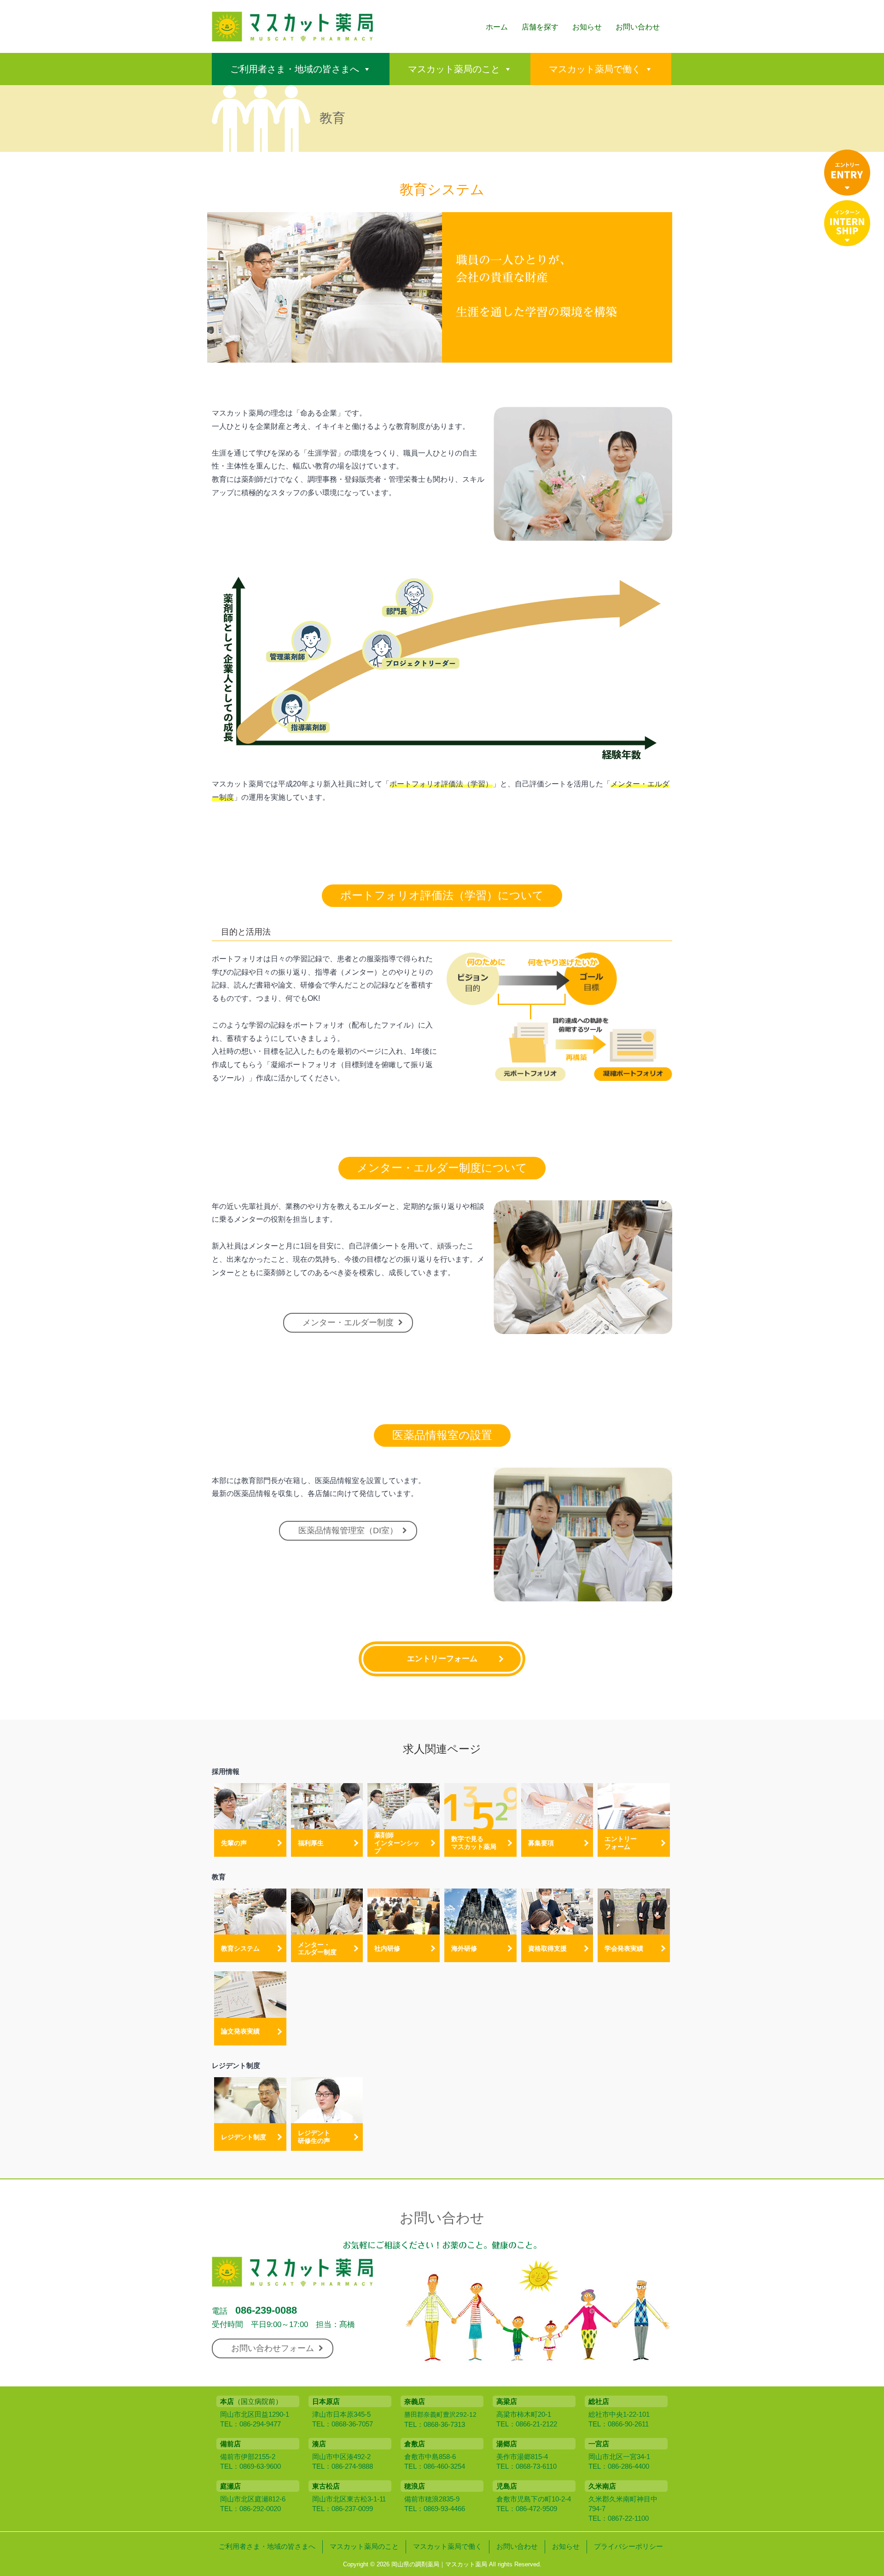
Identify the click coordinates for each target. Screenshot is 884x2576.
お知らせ (587, 27)
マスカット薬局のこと (454, 69)
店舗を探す (540, 27)
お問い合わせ (638, 27)
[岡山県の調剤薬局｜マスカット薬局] (292, 36)
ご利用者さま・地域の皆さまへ (295, 69)
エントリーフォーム (442, 1659)
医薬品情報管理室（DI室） (348, 1531)
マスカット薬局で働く (595, 69)
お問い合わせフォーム (273, 2348)
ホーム (497, 27)
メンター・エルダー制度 (348, 1323)
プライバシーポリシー (628, 2546)
